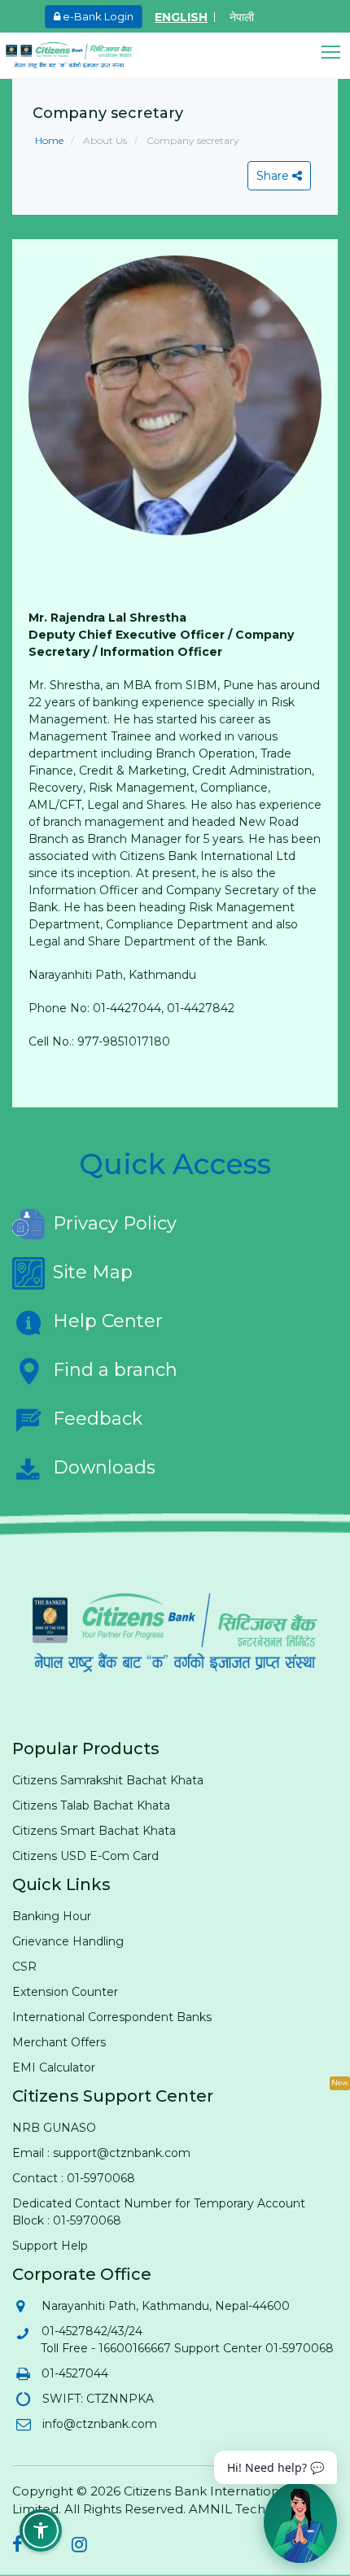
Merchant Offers (59, 2042)
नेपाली (242, 17)
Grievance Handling (68, 1941)
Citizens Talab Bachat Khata (91, 1805)
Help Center (108, 1321)
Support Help (50, 2246)
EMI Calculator (54, 2067)
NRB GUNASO (54, 2128)
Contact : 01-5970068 (74, 2178)
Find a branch (115, 1370)
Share (274, 176)
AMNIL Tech (227, 2509)
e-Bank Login (97, 16)
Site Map (93, 1272)
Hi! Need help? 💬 (276, 2467)
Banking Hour (52, 1916)
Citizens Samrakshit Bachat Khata (108, 1780)
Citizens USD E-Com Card (85, 1856)
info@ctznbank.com (99, 2424)
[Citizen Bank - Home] (81, 55)
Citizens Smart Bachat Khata (94, 1831)
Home (49, 140)
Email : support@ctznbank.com (101, 2153)
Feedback (98, 1419)
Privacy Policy (115, 1223)
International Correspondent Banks (112, 2017)
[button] (336, 52)
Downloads (104, 1467)
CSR (24, 1967)
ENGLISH (181, 17)
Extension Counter (65, 1992)
